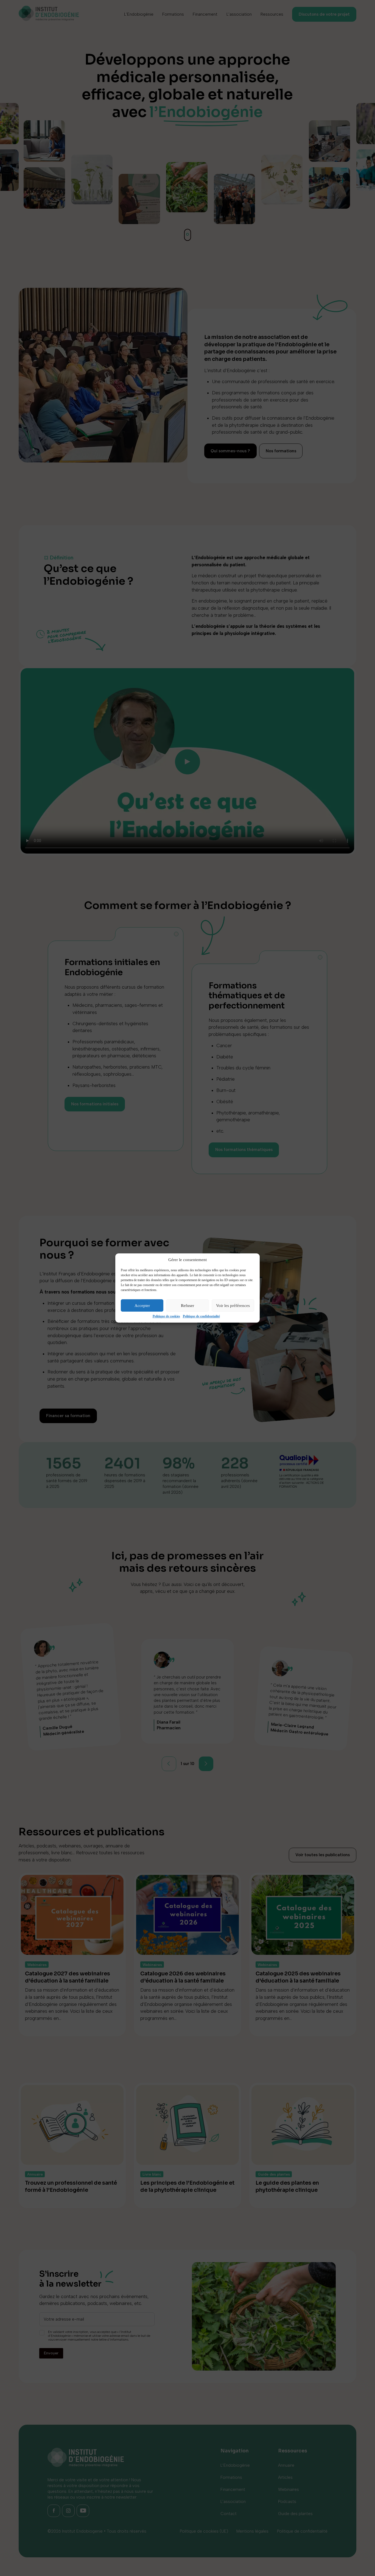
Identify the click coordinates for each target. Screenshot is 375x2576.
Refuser (187, 1306)
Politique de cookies (166, 1316)
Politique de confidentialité (201, 1316)
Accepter (142, 1306)
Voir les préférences (233, 1306)
